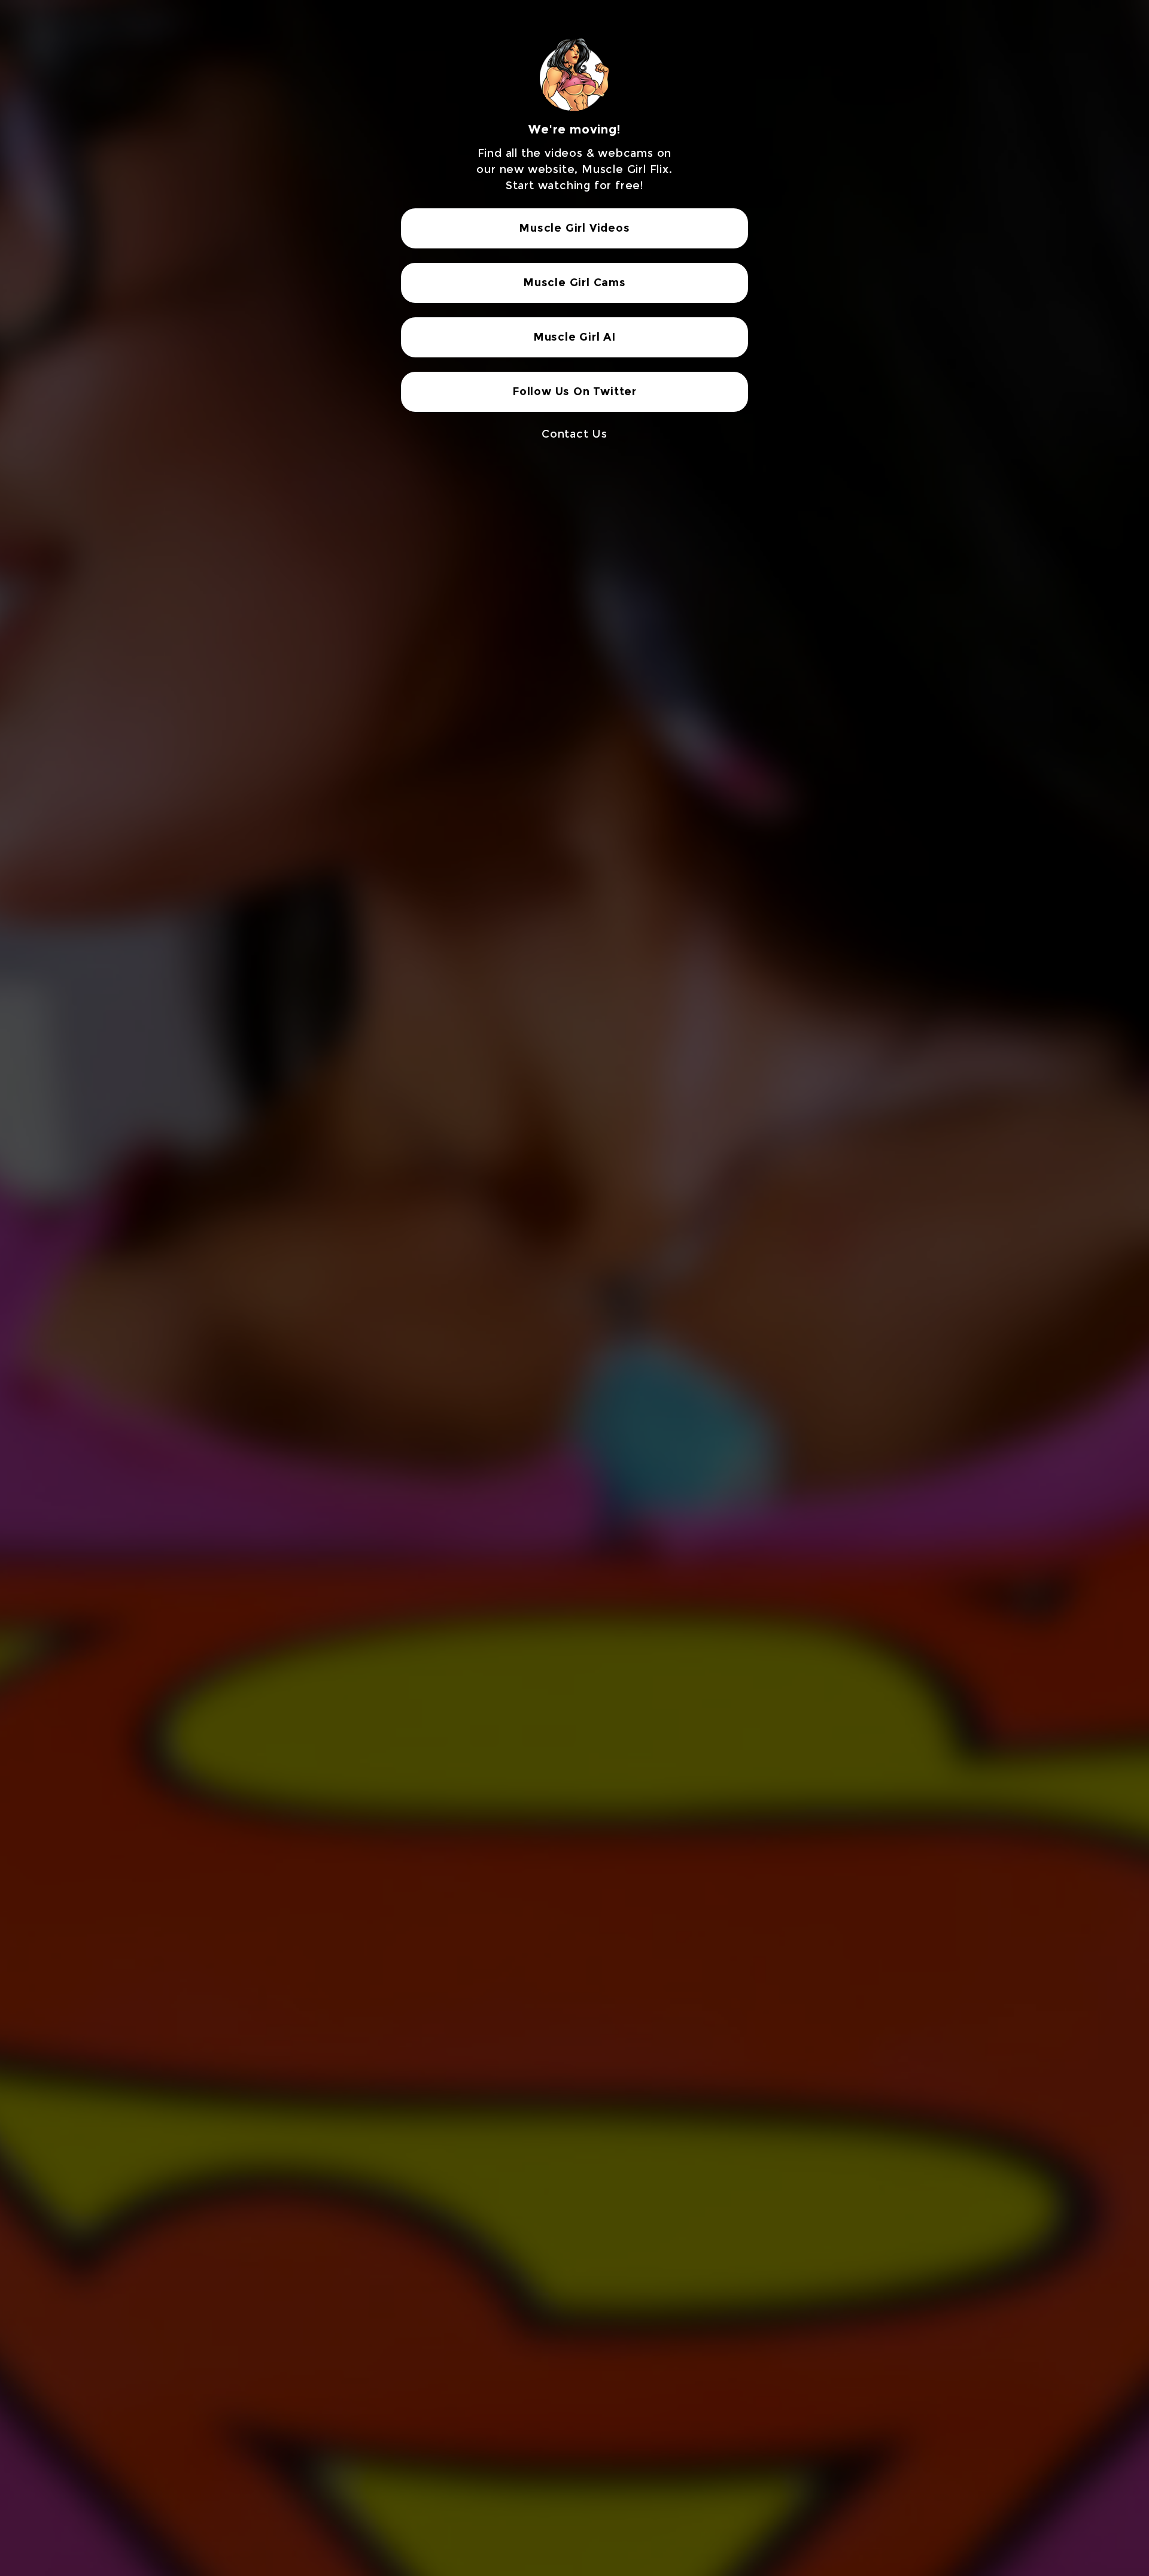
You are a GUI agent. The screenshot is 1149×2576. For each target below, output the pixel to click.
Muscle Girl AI (574, 337)
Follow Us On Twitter (574, 392)
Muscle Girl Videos (574, 228)
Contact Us (574, 434)
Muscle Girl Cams (574, 283)
